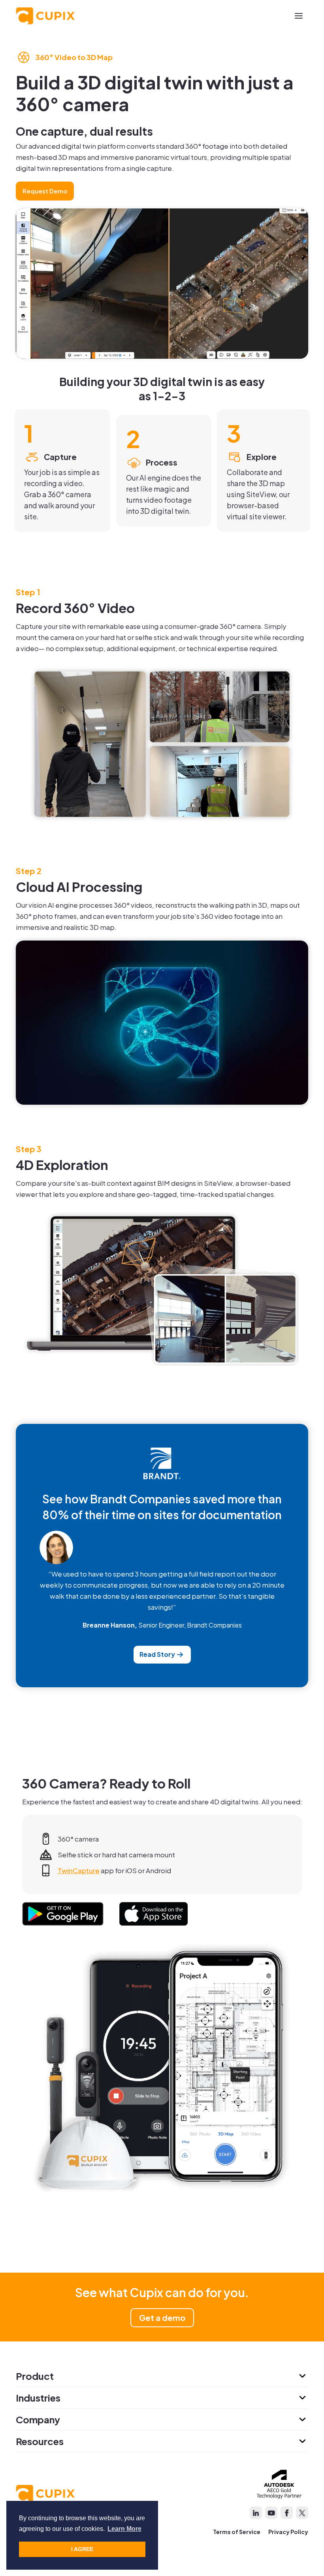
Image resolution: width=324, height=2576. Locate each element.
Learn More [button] (124, 2529)
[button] (299, 16)
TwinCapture (79, 1870)
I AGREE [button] (82, 2549)
